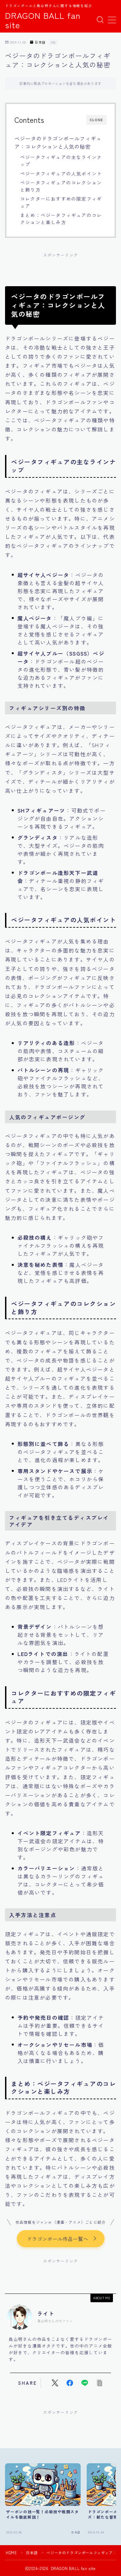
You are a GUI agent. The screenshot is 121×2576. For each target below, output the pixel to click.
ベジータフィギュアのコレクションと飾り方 (61, 186)
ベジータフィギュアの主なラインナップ (61, 161)
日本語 (40, 42)
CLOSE (96, 120)
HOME (11, 2553)
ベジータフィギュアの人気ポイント (61, 173)
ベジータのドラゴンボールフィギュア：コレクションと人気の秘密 (58, 142)
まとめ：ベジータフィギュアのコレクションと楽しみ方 (61, 219)
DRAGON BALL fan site (43, 20)
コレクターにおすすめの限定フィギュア (61, 202)
